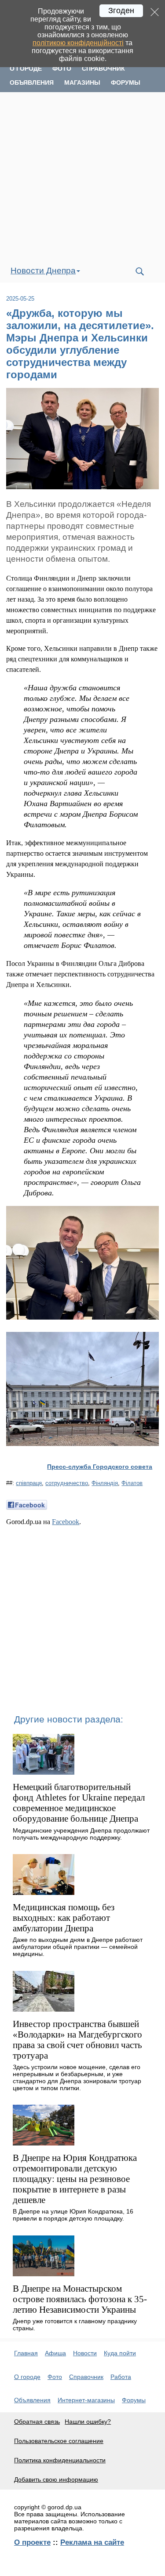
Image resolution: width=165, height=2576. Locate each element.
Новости (85, 2353)
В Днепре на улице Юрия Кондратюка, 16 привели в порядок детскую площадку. (73, 2215)
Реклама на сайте (92, 2542)
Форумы (126, 83)
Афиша (55, 2353)
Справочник (103, 68)
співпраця (29, 1483)
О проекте (32, 2542)
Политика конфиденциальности (60, 2460)
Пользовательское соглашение (59, 2441)
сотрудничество (67, 1483)
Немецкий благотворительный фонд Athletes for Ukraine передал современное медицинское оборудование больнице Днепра (79, 1803)
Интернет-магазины (86, 2400)
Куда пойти (120, 2353)
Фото (62, 68)
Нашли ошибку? (88, 2422)
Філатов (132, 1483)
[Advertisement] (82, 176)
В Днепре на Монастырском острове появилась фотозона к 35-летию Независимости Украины (80, 2299)
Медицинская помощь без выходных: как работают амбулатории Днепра (64, 1918)
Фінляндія (105, 1483)
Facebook (66, 1522)
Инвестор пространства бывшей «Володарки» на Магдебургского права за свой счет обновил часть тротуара (77, 2040)
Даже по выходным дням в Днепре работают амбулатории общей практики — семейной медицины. (78, 1947)
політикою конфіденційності (78, 43)
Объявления (32, 83)
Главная (26, 2353)
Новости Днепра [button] (43, 271)
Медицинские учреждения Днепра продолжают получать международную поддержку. (81, 1834)
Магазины (82, 83)
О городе (26, 68)
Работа (121, 2377)
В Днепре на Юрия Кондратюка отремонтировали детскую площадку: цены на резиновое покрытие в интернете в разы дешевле (75, 2179)
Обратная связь (37, 2422)
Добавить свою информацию (56, 2479)
